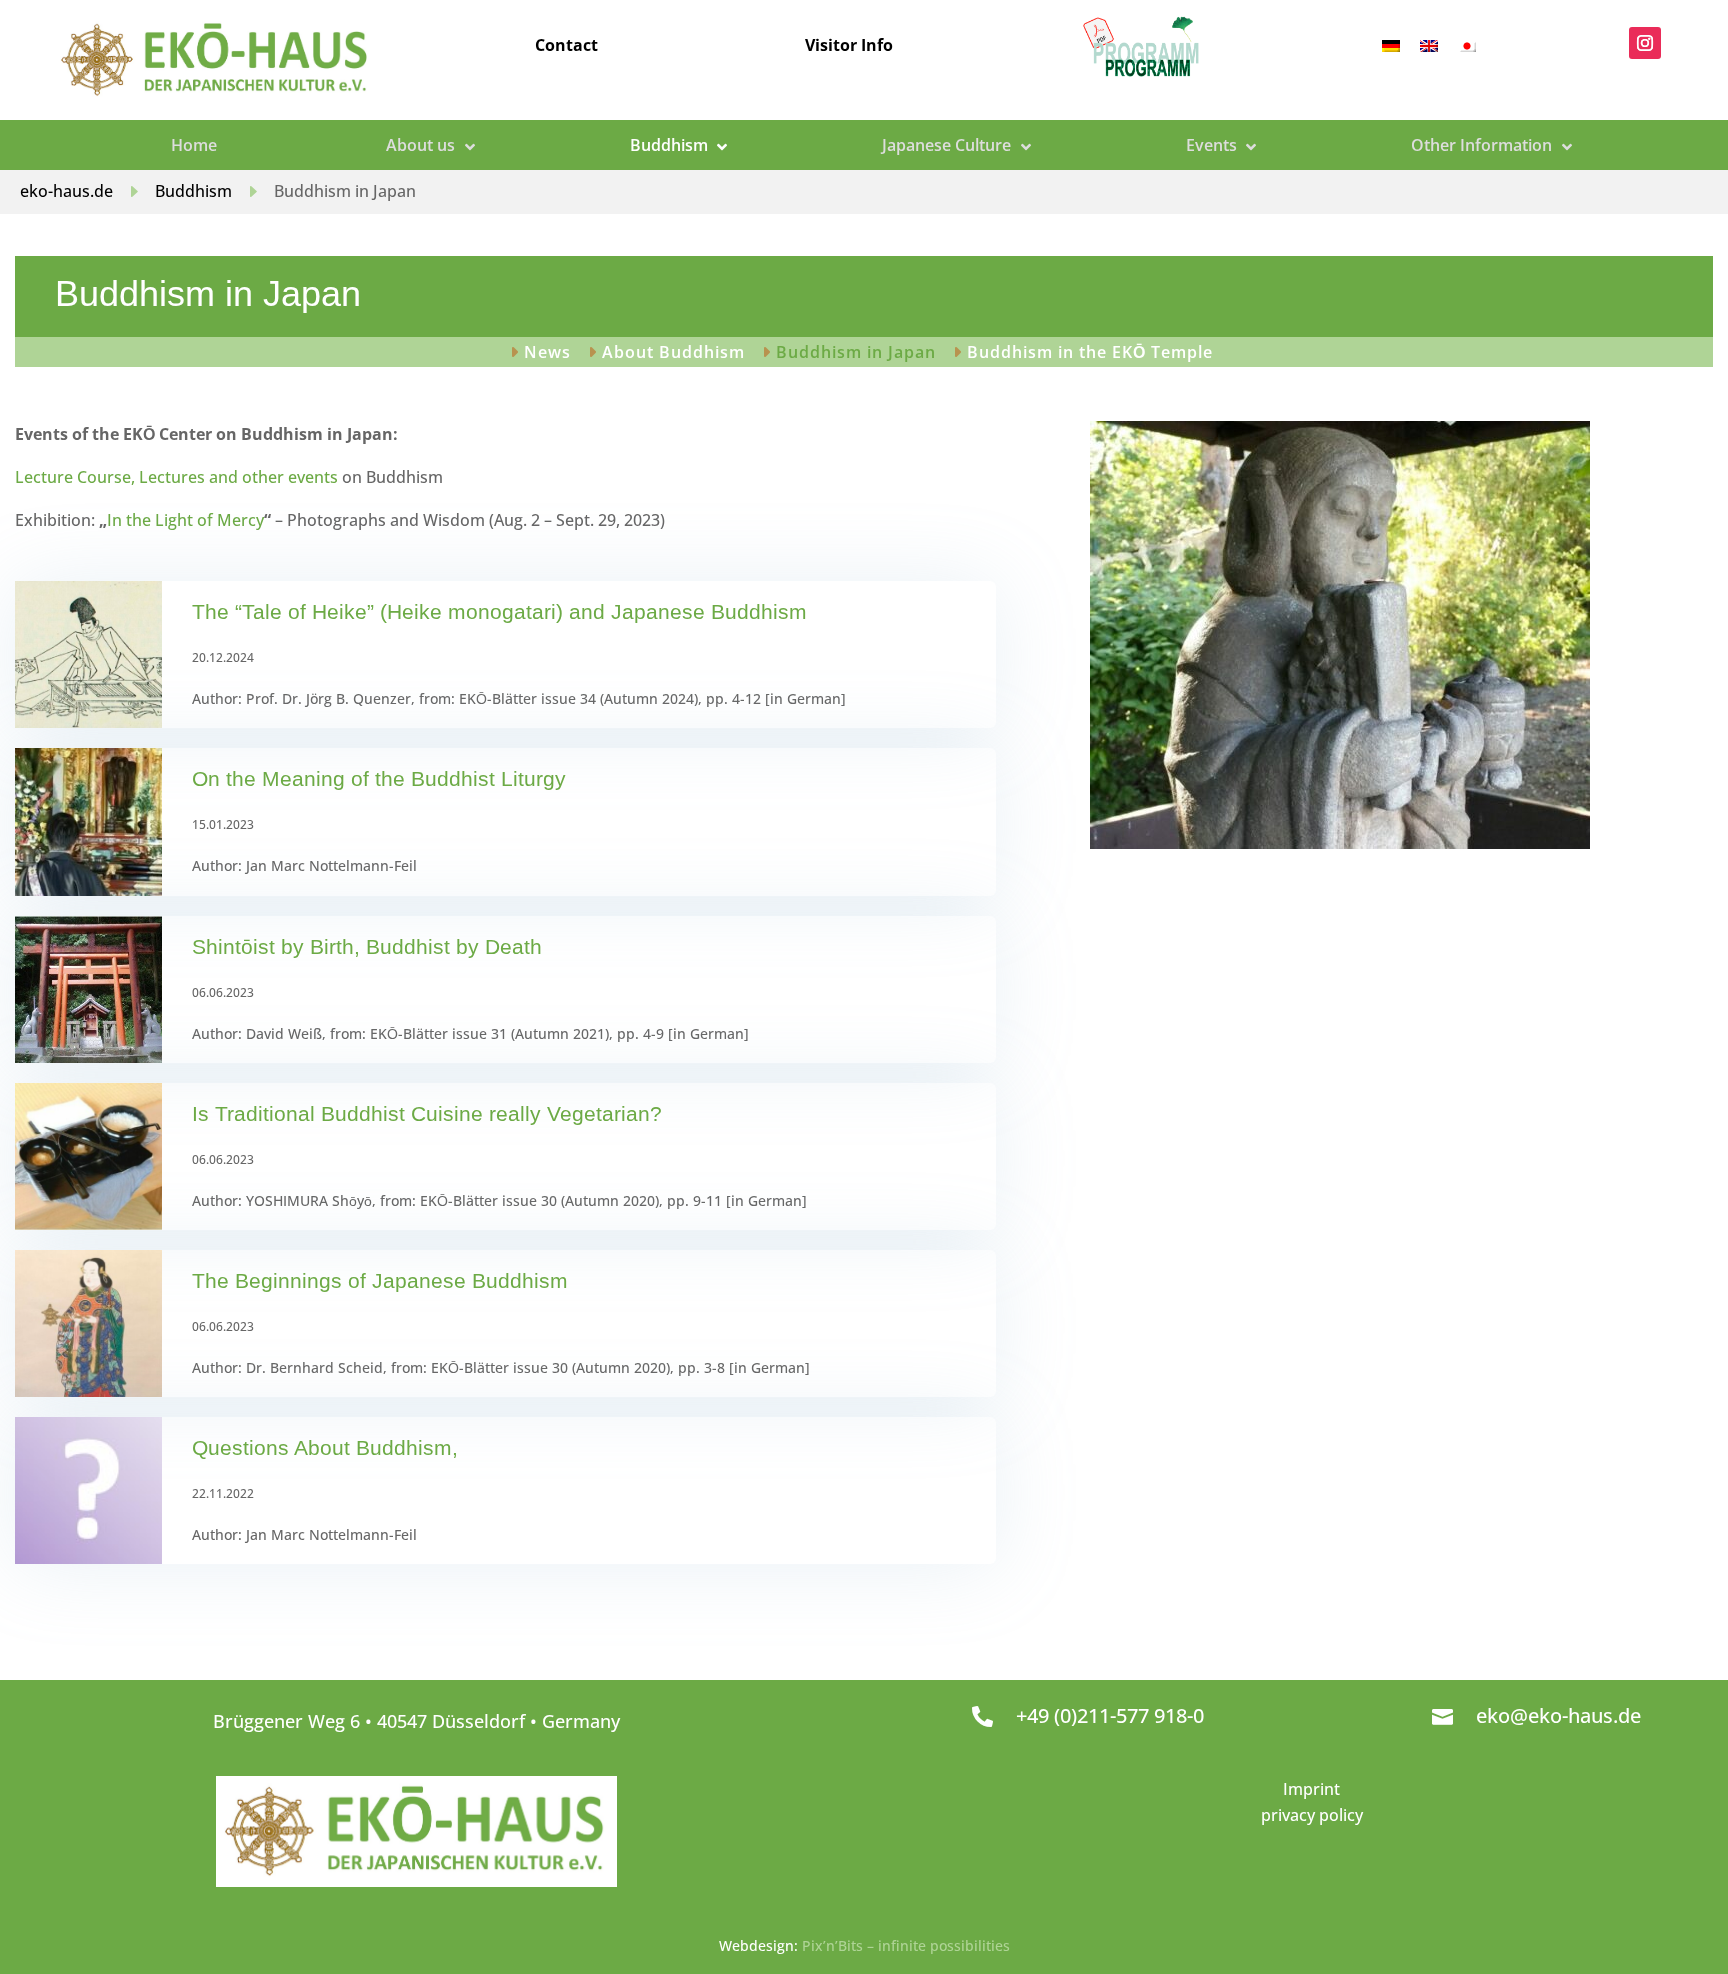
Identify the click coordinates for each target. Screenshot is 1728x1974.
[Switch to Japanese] (1467, 44)
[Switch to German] (1391, 44)
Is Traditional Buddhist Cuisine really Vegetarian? (427, 1113)
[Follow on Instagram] (1645, 43)
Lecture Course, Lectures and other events (176, 477)
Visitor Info (849, 45)
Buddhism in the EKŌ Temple (1090, 354)
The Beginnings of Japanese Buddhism (380, 1280)
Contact (566, 45)
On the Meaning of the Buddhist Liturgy (379, 778)
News (547, 354)
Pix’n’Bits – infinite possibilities (906, 1945)
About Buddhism (673, 354)
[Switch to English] (1429, 44)
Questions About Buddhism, (325, 1447)
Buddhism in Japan (856, 354)
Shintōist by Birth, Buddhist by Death (367, 946)
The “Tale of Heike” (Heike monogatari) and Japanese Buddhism (499, 611)
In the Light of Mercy (185, 520)
